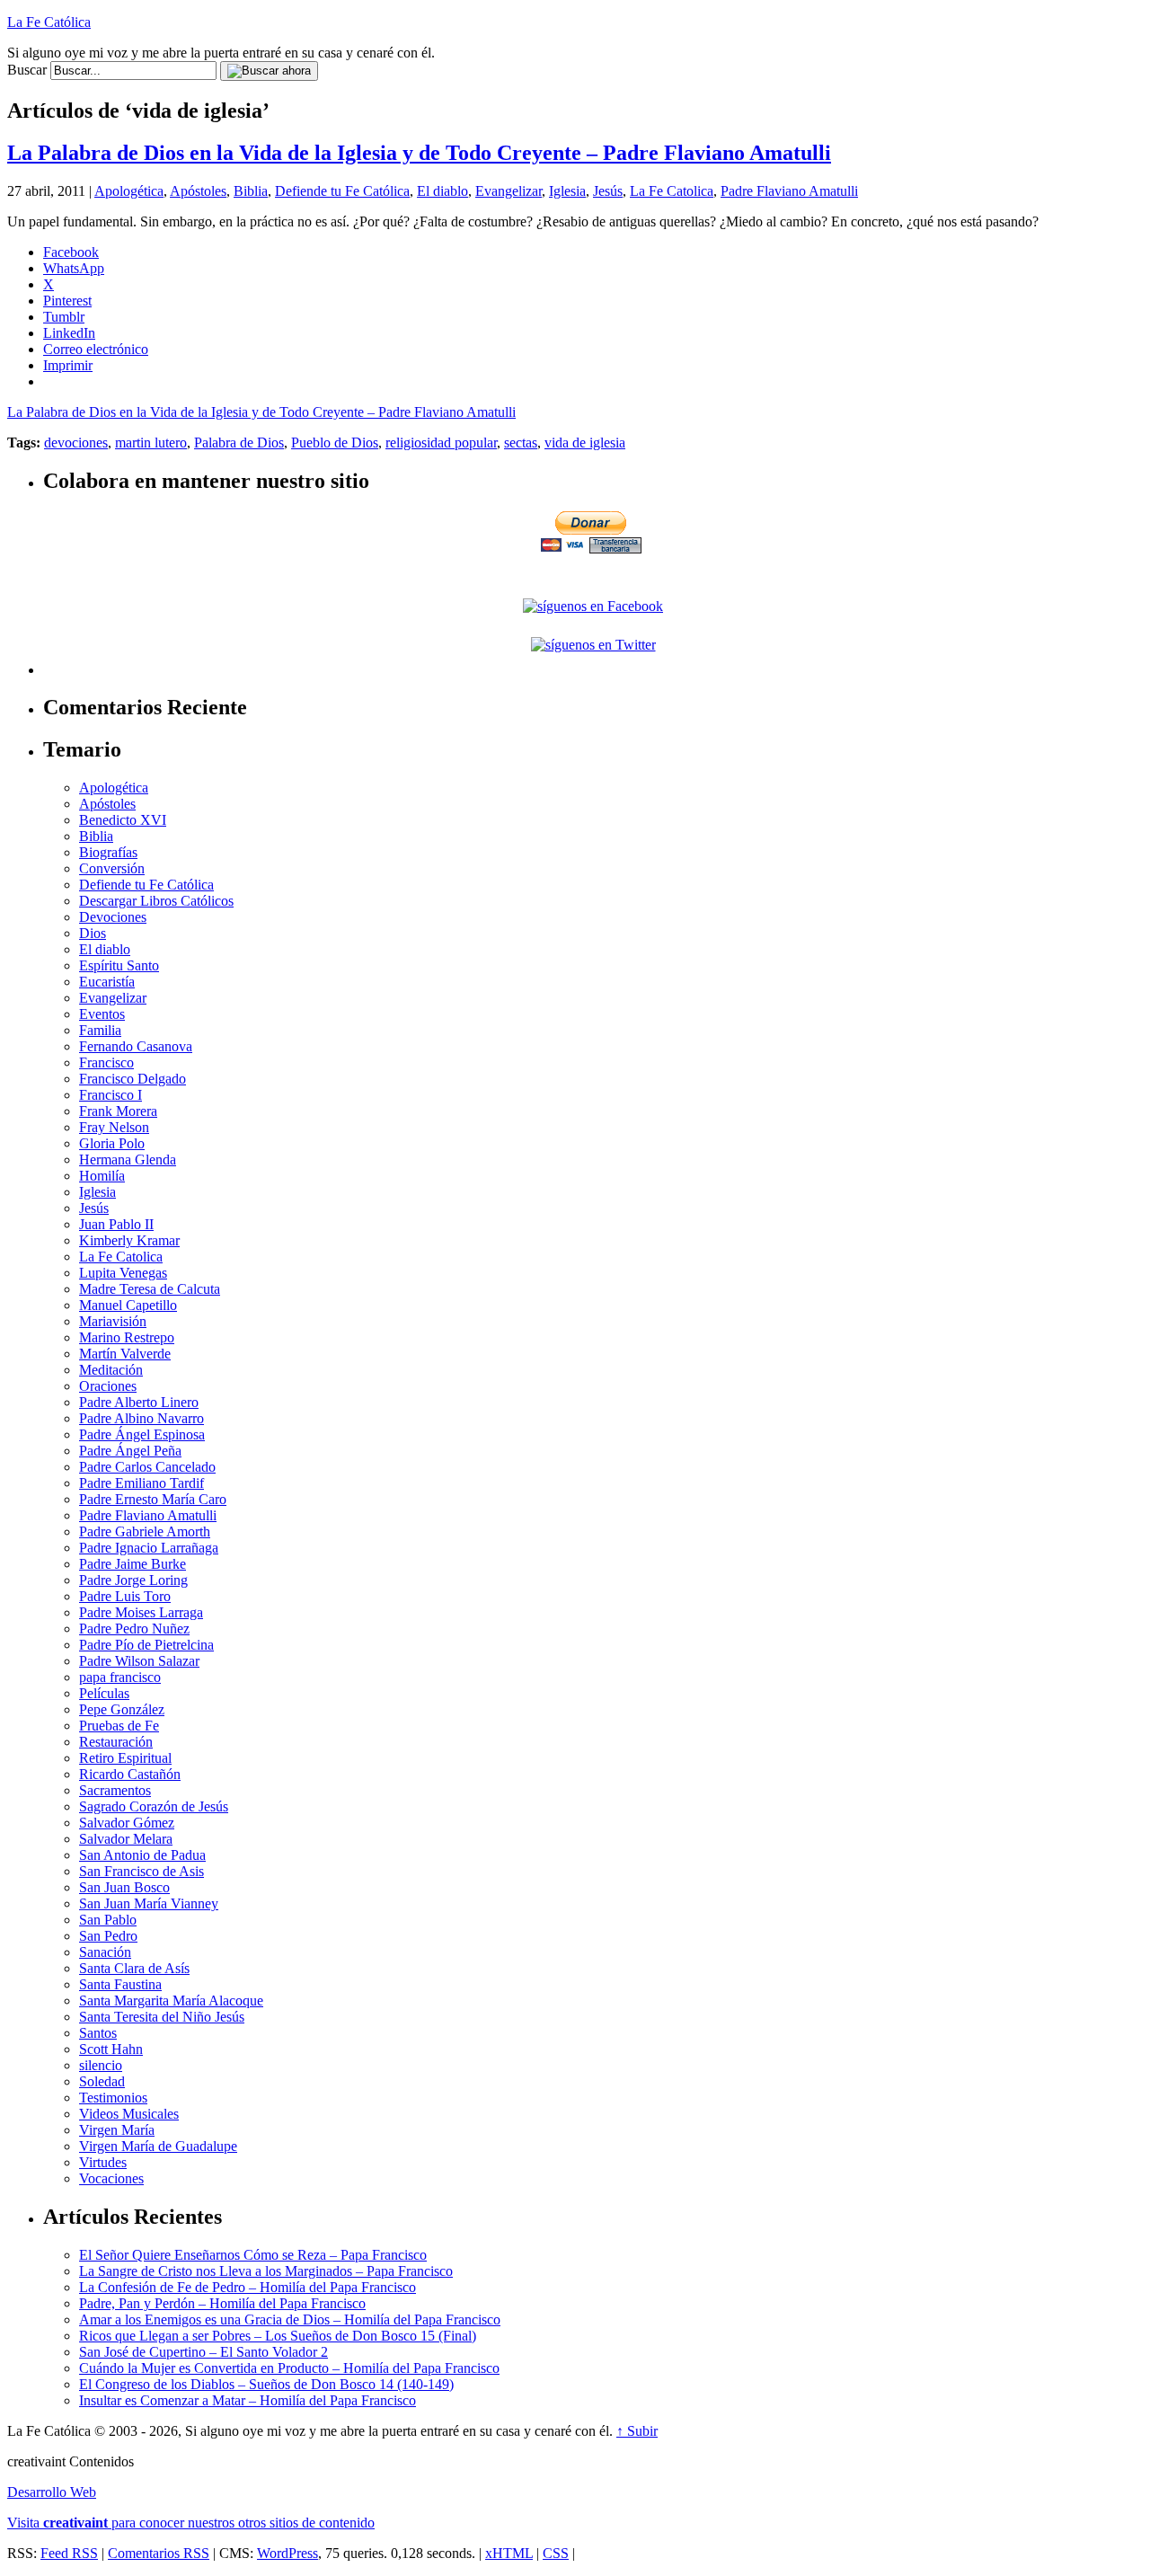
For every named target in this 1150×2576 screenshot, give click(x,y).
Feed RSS (69, 2553)
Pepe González (122, 1709)
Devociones (113, 917)
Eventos (102, 1014)
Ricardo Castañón (130, 1774)
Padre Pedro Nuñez (134, 1629)
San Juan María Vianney (149, 1903)
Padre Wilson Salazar (139, 1661)
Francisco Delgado (133, 1079)
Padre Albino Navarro (142, 1418)
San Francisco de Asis (142, 1871)
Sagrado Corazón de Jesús (154, 1806)
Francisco (106, 1062)
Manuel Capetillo (128, 1305)
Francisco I (111, 1095)
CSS (556, 2553)
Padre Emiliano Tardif (142, 1483)
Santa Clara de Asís (134, 1968)
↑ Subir (637, 2431)
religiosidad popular (441, 443)
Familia (100, 1030)
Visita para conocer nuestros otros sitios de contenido (191, 2523)
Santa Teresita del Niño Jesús (162, 2017)
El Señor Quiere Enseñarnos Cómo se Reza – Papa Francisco (253, 2255)
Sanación (105, 1952)
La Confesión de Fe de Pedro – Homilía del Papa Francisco (248, 2287)
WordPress (287, 2553)
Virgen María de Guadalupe (158, 2146)
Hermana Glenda (128, 1160)
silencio (101, 2065)
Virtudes (103, 2162)
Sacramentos (115, 1790)
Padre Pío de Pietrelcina (146, 1645)
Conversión (112, 868)
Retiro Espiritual (125, 1758)
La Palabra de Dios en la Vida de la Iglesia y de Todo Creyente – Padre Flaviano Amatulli (419, 153)
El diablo (442, 191)
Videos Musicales (129, 2114)
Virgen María (117, 2130)
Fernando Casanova (136, 1046)
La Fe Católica (49, 22)
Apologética (129, 191)
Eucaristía (107, 982)
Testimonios (113, 2098)
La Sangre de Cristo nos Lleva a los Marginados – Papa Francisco (266, 2271)
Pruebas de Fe (119, 1726)
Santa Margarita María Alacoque (171, 2001)
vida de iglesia (585, 443)
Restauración (116, 1742)
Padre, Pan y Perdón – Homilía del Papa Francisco (222, 2303)
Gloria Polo (112, 1143)
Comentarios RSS (159, 2553)
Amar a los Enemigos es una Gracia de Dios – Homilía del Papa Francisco (290, 2319)
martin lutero (151, 443)
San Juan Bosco (124, 1887)
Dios (93, 933)
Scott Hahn (111, 2049)
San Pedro (108, 1936)
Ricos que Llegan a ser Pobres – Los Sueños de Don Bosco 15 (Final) (278, 2336)
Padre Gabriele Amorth (145, 1531)
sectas (521, 443)
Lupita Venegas (123, 1273)
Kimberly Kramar (129, 1240)
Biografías (108, 852)
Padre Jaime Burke (133, 1564)
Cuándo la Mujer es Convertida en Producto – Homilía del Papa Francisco (289, 2368)
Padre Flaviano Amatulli (789, 191)
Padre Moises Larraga (141, 1612)
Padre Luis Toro (125, 1596)
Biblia (251, 191)
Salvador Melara (126, 1839)
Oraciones (108, 1386)
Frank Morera (118, 1111)
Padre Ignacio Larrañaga (149, 1548)
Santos (98, 2033)
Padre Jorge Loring (133, 1580)
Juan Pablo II (116, 1224)
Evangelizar (509, 191)
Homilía (102, 1176)
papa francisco (120, 1677)
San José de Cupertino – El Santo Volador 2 (203, 2352)
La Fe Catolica (672, 191)
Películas (104, 1693)
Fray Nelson (114, 1127)
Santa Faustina (120, 1984)
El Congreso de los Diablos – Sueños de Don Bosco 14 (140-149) (266, 2384)
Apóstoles (198, 191)
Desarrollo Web (52, 2492)
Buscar (27, 70)
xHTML (509, 2553)
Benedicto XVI (123, 820)
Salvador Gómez (127, 1823)
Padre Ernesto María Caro (153, 1499)
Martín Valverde (125, 1354)
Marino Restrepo (127, 1337)
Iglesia (567, 191)
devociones (76, 443)
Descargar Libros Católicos (156, 901)
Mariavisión (113, 1321)
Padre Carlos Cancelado (147, 1467)
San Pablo (108, 1920)
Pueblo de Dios (335, 443)
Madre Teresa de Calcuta (150, 1289)
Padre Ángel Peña (130, 1451)
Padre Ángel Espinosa (142, 1434)
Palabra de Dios (239, 443)
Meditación (111, 1370)
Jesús (608, 191)
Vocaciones (111, 2178)
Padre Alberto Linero (139, 1402)
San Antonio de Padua (142, 1855)
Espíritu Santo (119, 965)
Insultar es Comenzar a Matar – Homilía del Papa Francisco (248, 2400)
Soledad (102, 2081)
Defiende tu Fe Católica (342, 191)
